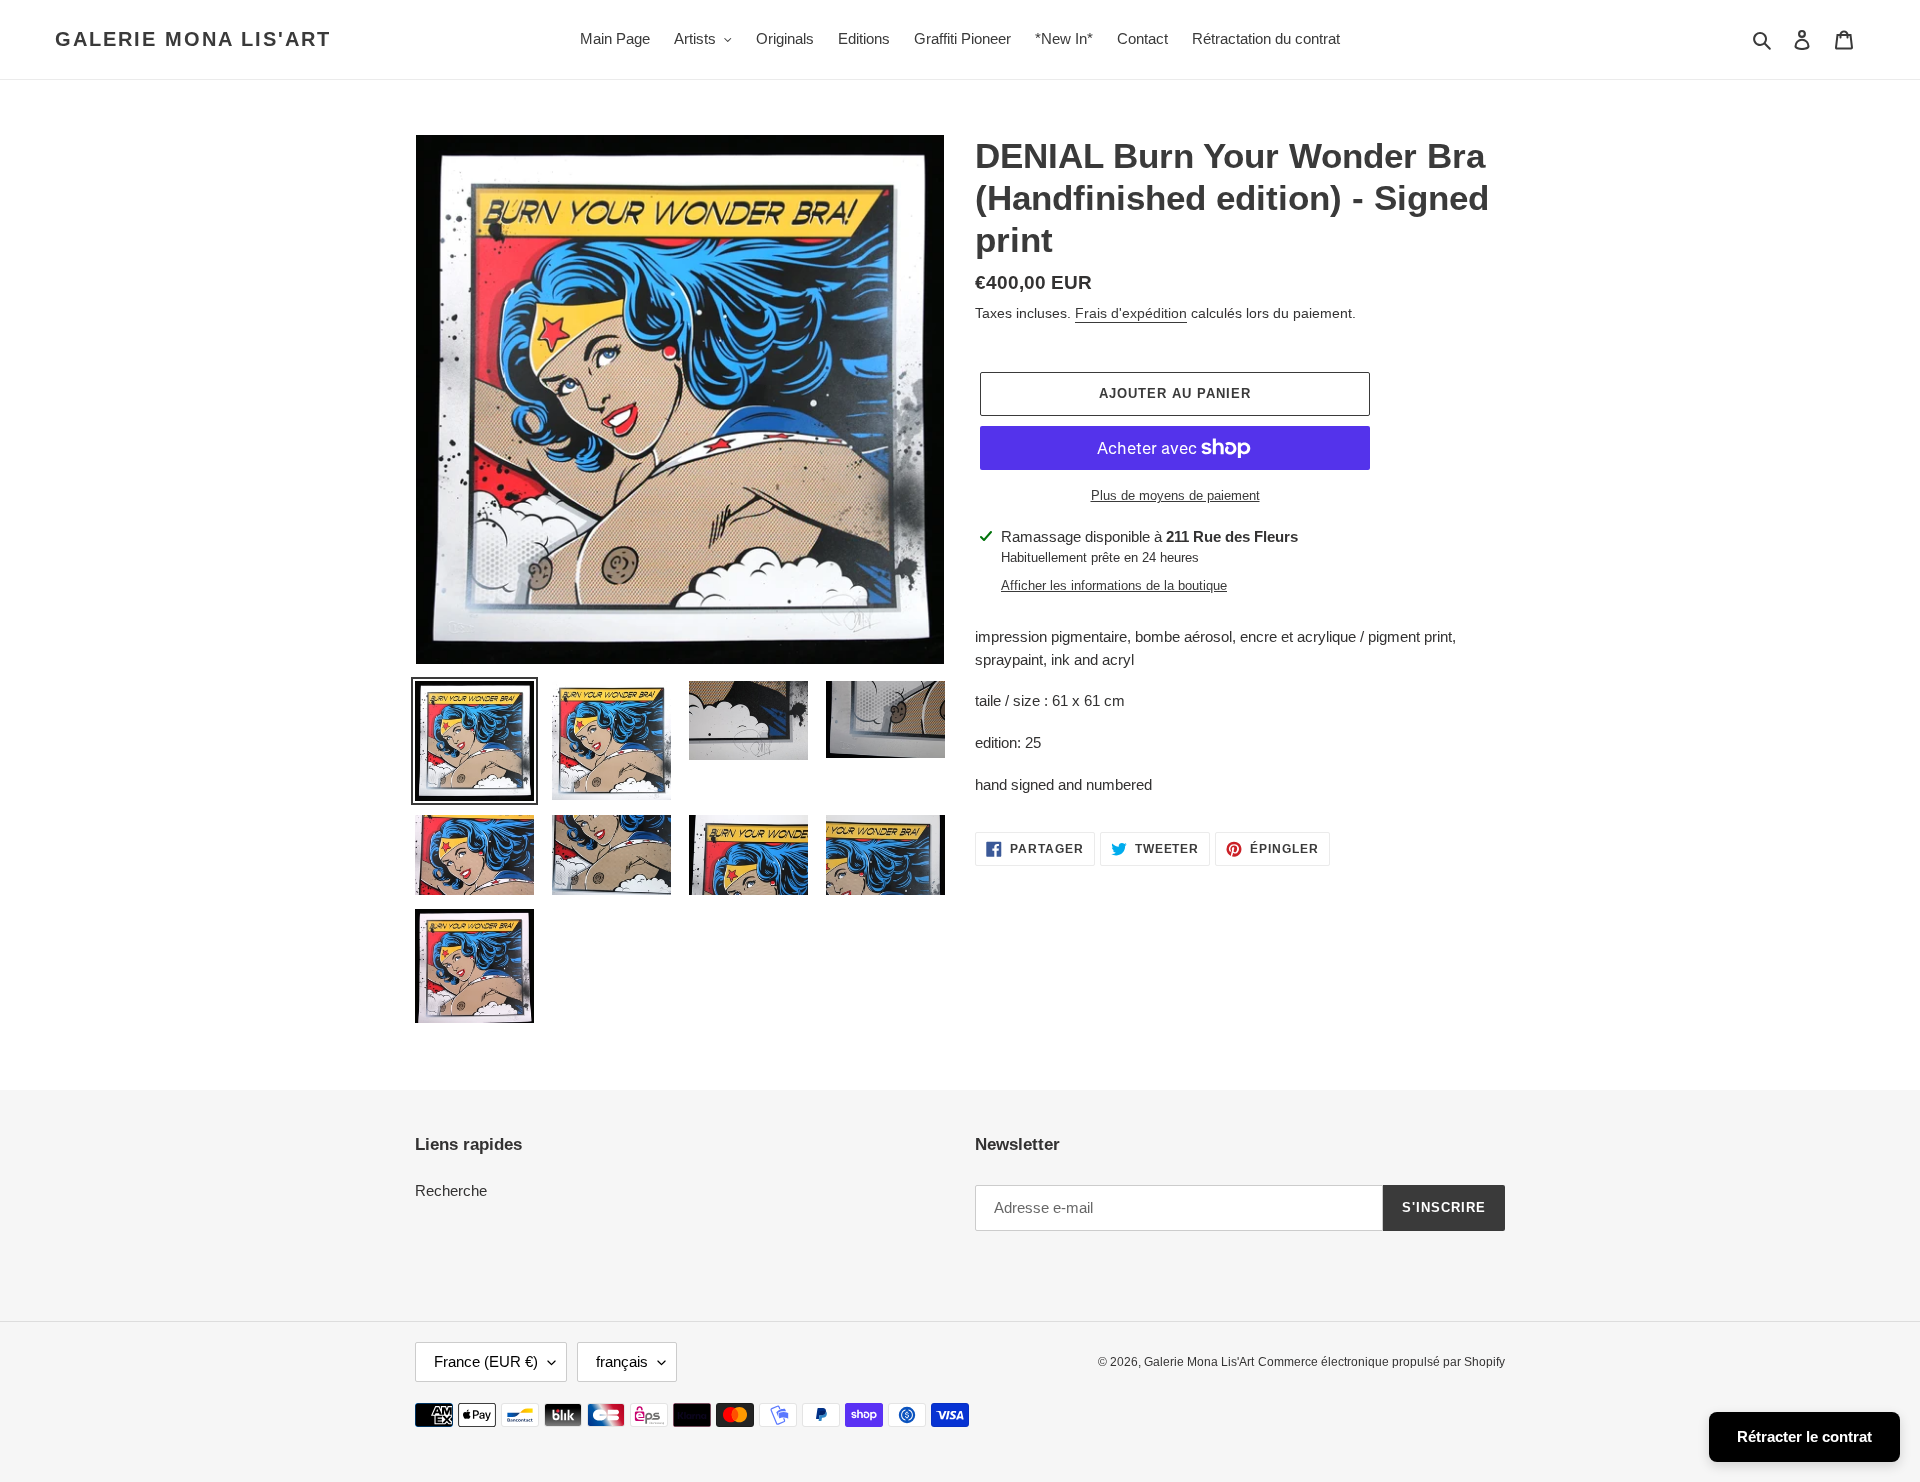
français (622, 1361)
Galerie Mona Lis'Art (193, 39)
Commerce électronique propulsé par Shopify (1381, 1362)
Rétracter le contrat (1804, 1436)
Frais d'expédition (1131, 313)
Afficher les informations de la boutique (1114, 585)
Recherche (451, 1190)
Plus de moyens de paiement (1175, 495)
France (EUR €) (486, 1361)
